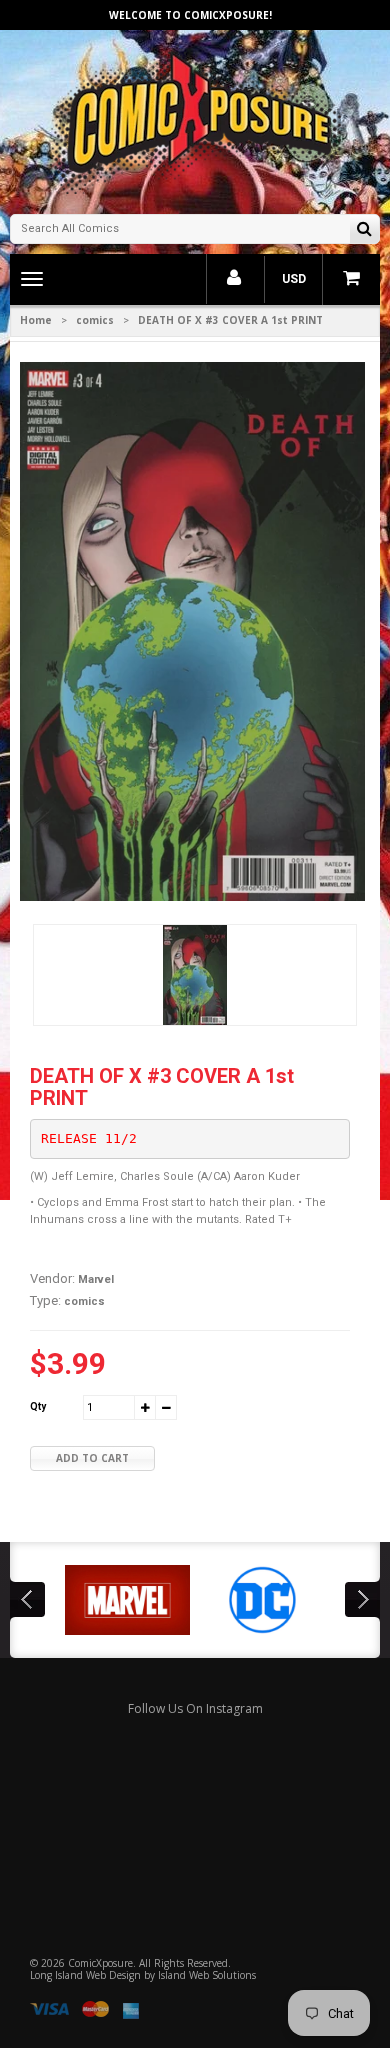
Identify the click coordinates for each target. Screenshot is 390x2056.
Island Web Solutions (207, 1975)
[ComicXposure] (195, 119)
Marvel (96, 1279)
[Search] (364, 230)
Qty (38, 1406)
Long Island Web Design (85, 1975)
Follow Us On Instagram (195, 1708)
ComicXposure (100, 1963)
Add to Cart (92, 1458)
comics (95, 320)
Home (36, 320)
